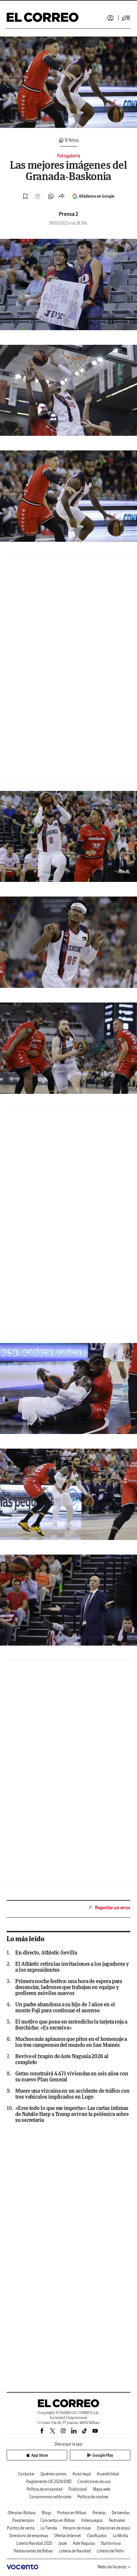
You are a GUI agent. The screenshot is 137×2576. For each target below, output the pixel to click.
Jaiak (63, 2543)
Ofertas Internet (68, 2536)
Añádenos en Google (97, 196)
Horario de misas (77, 2528)
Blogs (46, 2513)
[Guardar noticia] (26, 196)
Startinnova (111, 2543)
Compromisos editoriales (50, 2497)
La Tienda (49, 2528)
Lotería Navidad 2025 (34, 2543)
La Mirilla (120, 2536)
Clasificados (97, 2536)
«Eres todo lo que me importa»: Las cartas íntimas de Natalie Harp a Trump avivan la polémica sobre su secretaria (72, 2114)
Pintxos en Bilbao (72, 2513)
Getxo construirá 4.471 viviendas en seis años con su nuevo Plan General (72, 2076)
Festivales (117, 2520)
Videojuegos (92, 2520)
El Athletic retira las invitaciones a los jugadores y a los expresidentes (72, 1967)
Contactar (26, 2474)
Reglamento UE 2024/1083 (49, 2481)
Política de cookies (93, 2497)
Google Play (103, 2455)
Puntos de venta (21, 2528)
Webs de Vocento (112, 2567)
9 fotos (72, 141)
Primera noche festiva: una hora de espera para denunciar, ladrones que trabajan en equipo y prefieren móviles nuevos (69, 1987)
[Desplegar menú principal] (126, 18)
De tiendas (121, 2513)
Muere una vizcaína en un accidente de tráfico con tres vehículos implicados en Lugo (72, 2094)
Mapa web (102, 2489)
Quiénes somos (54, 2474)
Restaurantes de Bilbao (33, 2551)
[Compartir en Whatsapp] (51, 196)
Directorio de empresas (29, 2536)
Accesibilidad (108, 2474)
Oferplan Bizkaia (22, 2513)
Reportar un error (113, 1908)
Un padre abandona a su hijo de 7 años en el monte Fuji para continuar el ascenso (65, 2007)
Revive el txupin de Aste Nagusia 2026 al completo (62, 2059)
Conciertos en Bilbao (58, 2520)
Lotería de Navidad (75, 2551)
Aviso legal (82, 2474)
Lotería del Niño (110, 2551)
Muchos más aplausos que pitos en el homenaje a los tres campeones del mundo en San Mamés (71, 2042)
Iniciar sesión (110, 18)
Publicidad (78, 2489)
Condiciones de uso (94, 2481)
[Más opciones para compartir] (62, 196)
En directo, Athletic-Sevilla (46, 1953)
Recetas (99, 2513)
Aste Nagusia (84, 2543)
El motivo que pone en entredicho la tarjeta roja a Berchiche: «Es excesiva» (71, 2025)
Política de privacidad (45, 2489)
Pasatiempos (23, 2520)
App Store (40, 2455)
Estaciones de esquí (114, 2528)
